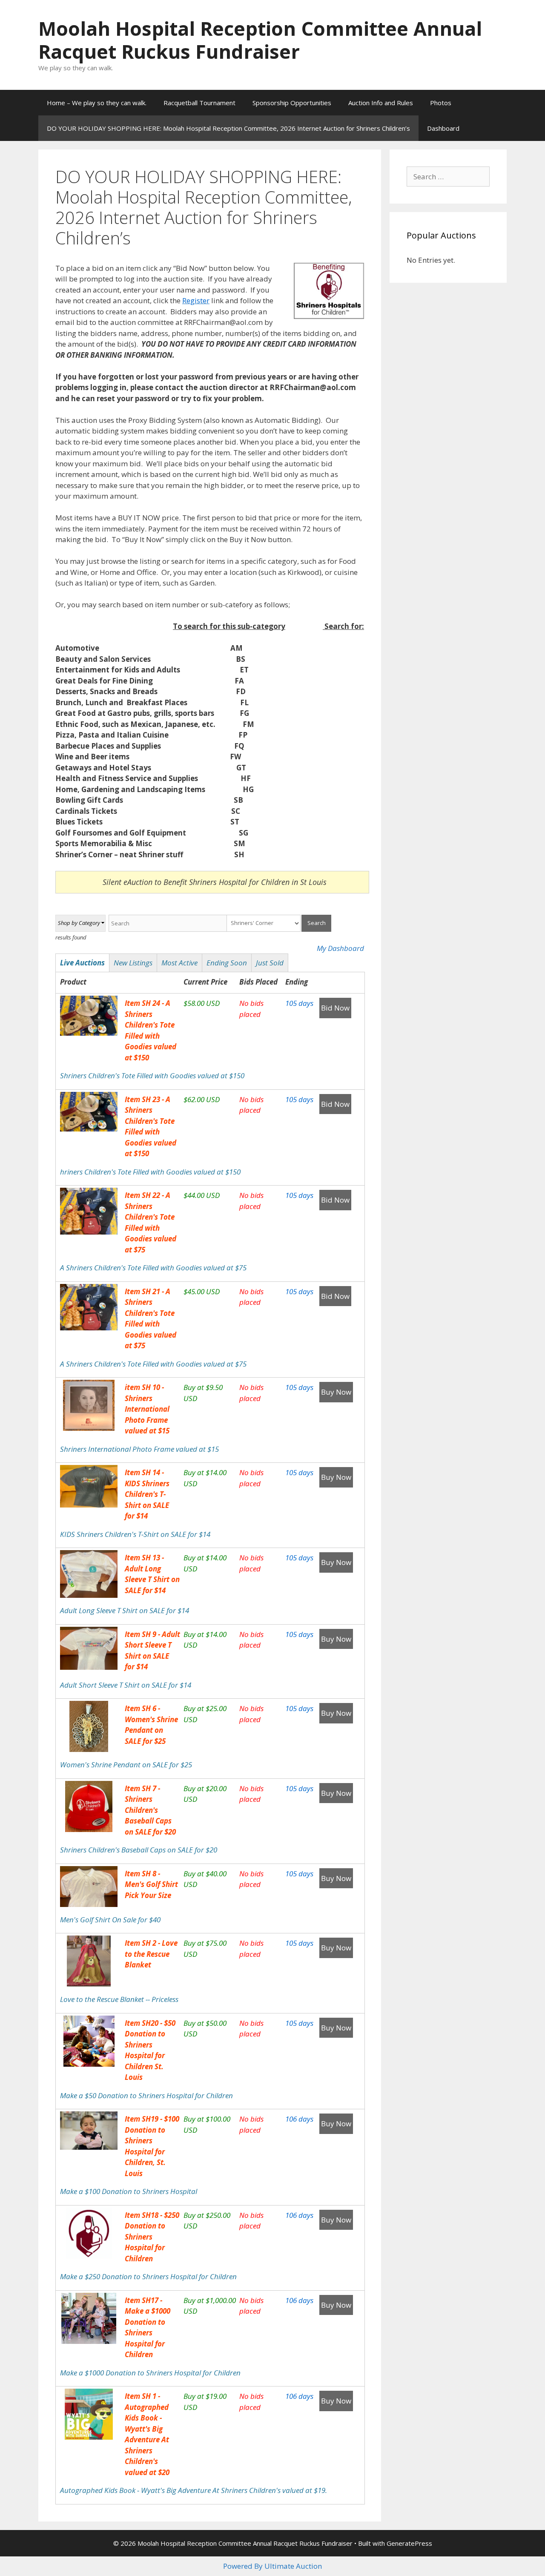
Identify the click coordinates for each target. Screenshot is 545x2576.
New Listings (133, 963)
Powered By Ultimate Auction (272, 2566)
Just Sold (270, 963)
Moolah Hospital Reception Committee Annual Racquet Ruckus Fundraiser (260, 40)
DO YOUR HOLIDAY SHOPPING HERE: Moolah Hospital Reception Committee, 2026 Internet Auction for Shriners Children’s (228, 128)
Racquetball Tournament (199, 103)
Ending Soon (227, 963)
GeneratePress (409, 2543)
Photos (441, 103)
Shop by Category (79, 923)
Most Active (179, 963)
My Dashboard (340, 948)
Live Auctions (82, 963)
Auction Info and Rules (381, 103)
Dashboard (443, 128)
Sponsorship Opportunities (292, 103)
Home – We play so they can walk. (97, 103)
